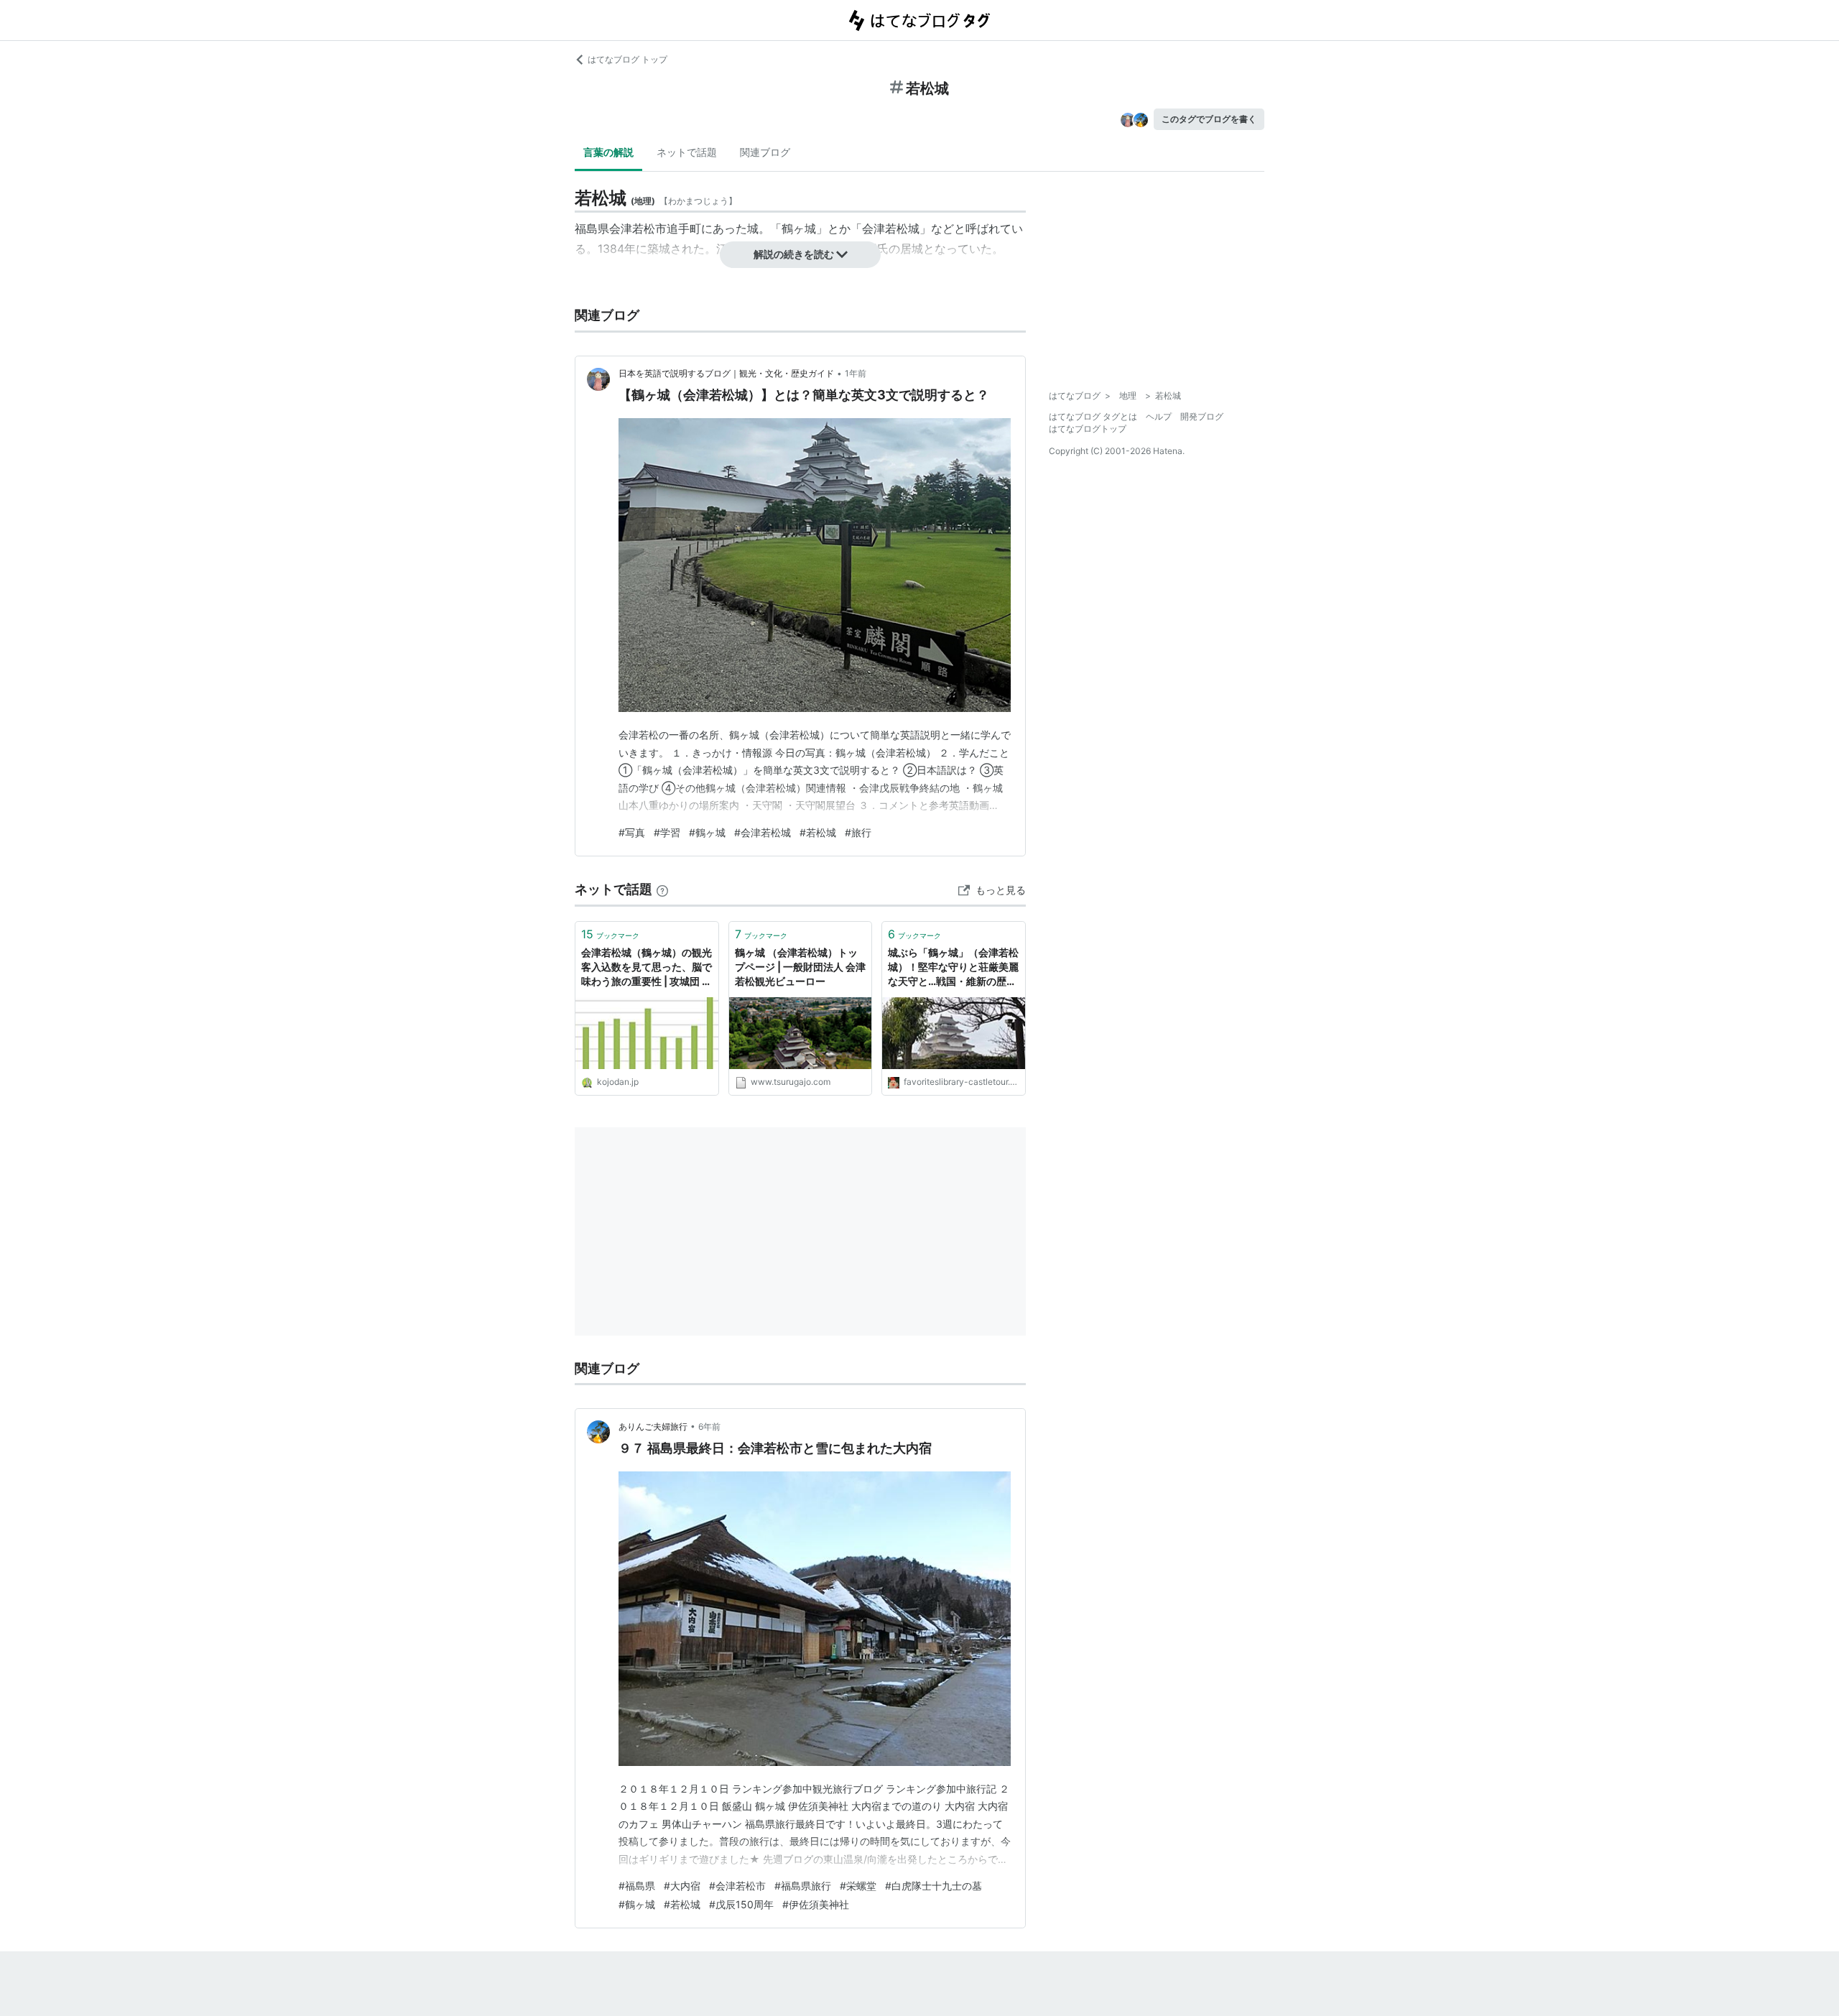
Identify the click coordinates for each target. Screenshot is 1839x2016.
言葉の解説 (608, 152)
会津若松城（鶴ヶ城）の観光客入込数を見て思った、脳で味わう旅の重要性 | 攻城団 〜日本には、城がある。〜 (647, 967)
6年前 (709, 1427)
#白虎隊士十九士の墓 (934, 1886)
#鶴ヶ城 (707, 832)
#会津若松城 (763, 832)
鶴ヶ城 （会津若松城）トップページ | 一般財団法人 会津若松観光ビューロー (800, 966)
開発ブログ (1202, 416)
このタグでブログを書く (1209, 119)
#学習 (667, 832)
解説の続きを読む (794, 254)
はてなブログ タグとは (1093, 416)
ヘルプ (1159, 416)
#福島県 (637, 1886)
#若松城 (818, 832)
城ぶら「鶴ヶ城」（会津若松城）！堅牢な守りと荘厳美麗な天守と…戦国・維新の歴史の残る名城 (953, 967)
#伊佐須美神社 (816, 1904)
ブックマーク (610, 934)
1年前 (856, 373)
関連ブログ (765, 152)
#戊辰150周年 (741, 1904)
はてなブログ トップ (627, 59)
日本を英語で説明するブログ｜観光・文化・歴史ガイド (726, 373)
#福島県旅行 (803, 1886)
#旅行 (858, 832)
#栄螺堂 (858, 1886)
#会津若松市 (737, 1886)
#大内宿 (682, 1886)
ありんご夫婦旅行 (653, 1427)
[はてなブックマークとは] (662, 889)
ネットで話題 (687, 152)
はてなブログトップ (1088, 429)
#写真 (632, 832)
